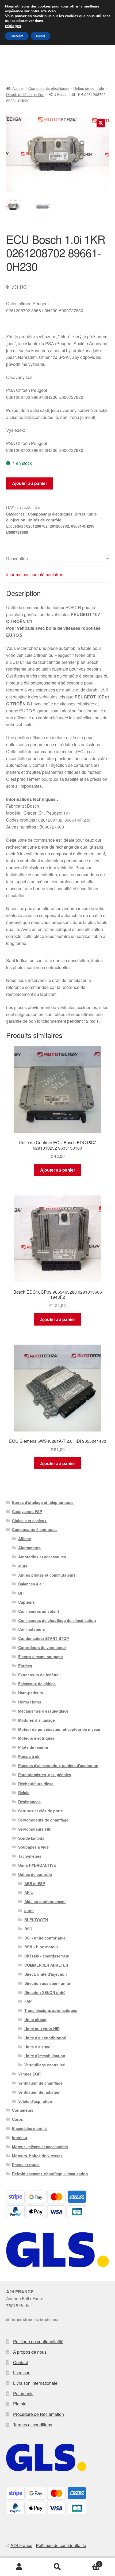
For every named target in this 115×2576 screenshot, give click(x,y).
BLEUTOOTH (36, 1920)
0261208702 (37, 526)
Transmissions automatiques (51, 2010)
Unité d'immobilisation (45, 2056)
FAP (28, 2001)
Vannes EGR (29, 2074)
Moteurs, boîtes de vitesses (37, 2156)
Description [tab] (17, 559)
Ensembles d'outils (29, 2128)
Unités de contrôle (89, 88)
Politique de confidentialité (38, 2341)
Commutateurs (32, 1629)
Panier (89, 2562)
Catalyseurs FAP (27, 1511)
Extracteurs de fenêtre (38, 1675)
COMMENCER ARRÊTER (46, 1965)
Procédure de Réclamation (39, 2414)
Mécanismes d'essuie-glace (43, 1711)
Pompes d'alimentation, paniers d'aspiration (58, 1765)
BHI (21, 1593)
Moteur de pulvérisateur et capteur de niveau (59, 1729)
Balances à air (31, 1584)
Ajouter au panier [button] (58, 1170)
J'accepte (17, 36)
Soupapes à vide (33, 1847)
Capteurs (26, 1602)
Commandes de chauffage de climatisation (57, 1620)
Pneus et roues (26, 2165)
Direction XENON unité (45, 1992)
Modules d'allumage (37, 1720)
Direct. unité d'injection (25, 94)
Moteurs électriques (36, 1738)
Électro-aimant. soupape (41, 1657)
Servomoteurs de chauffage (43, 1820)
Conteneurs (23, 2110)
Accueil (18, 88)
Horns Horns (30, 1702)
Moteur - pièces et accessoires (40, 2147)
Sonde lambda (31, 1838)
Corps (18, 2119)
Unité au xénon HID (42, 2029)
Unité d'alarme (37, 2047)
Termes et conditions (33, 2425)
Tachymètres (30, 1856)
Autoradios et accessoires (42, 1557)
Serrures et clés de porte (41, 1811)
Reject (41, 36)
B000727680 (17, 532)
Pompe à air (29, 1756)
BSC (28, 1929)
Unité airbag (35, 2019)
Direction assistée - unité (47, 1983)
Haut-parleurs (31, 1693)
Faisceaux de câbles (37, 1684)
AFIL (29, 1892)
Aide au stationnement (45, 1901)
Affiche (25, 1539)
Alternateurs (29, 1548)
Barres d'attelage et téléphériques (43, 1502)
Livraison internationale (35, 2383)
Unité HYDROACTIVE (37, 1865)
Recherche (57, 2567)
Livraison (22, 2373)
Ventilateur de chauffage (40, 2083)
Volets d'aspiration (35, 2101)
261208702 (59, 526)
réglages (13, 26)
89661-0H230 (83, 526)
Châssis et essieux (29, 1521)
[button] (101, 123)
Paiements (23, 2393)
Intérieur (20, 2137)
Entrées (25, 1666)
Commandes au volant (39, 1611)
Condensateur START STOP (43, 1638)
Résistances (29, 1802)
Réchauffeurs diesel (36, 1784)
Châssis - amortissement (47, 1956)
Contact (20, 2362)
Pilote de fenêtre (33, 1747)
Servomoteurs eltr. (35, 1829)
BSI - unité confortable (45, 1938)
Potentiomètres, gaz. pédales (45, 1775)
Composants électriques (49, 88)
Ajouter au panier (30, 483)
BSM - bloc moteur (41, 1947)
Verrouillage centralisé (45, 2065)
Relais (24, 1793)
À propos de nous (30, 2352)
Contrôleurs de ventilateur (42, 1647)
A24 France (21, 2545)
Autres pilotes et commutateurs (47, 1575)
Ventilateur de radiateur (39, 2092)
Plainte (20, 2404)
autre (23, 1566)
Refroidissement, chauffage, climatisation (50, 2174)
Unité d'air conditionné (45, 2038)
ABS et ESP (35, 1883)
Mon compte (19, 2567)
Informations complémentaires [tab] (35, 574)
